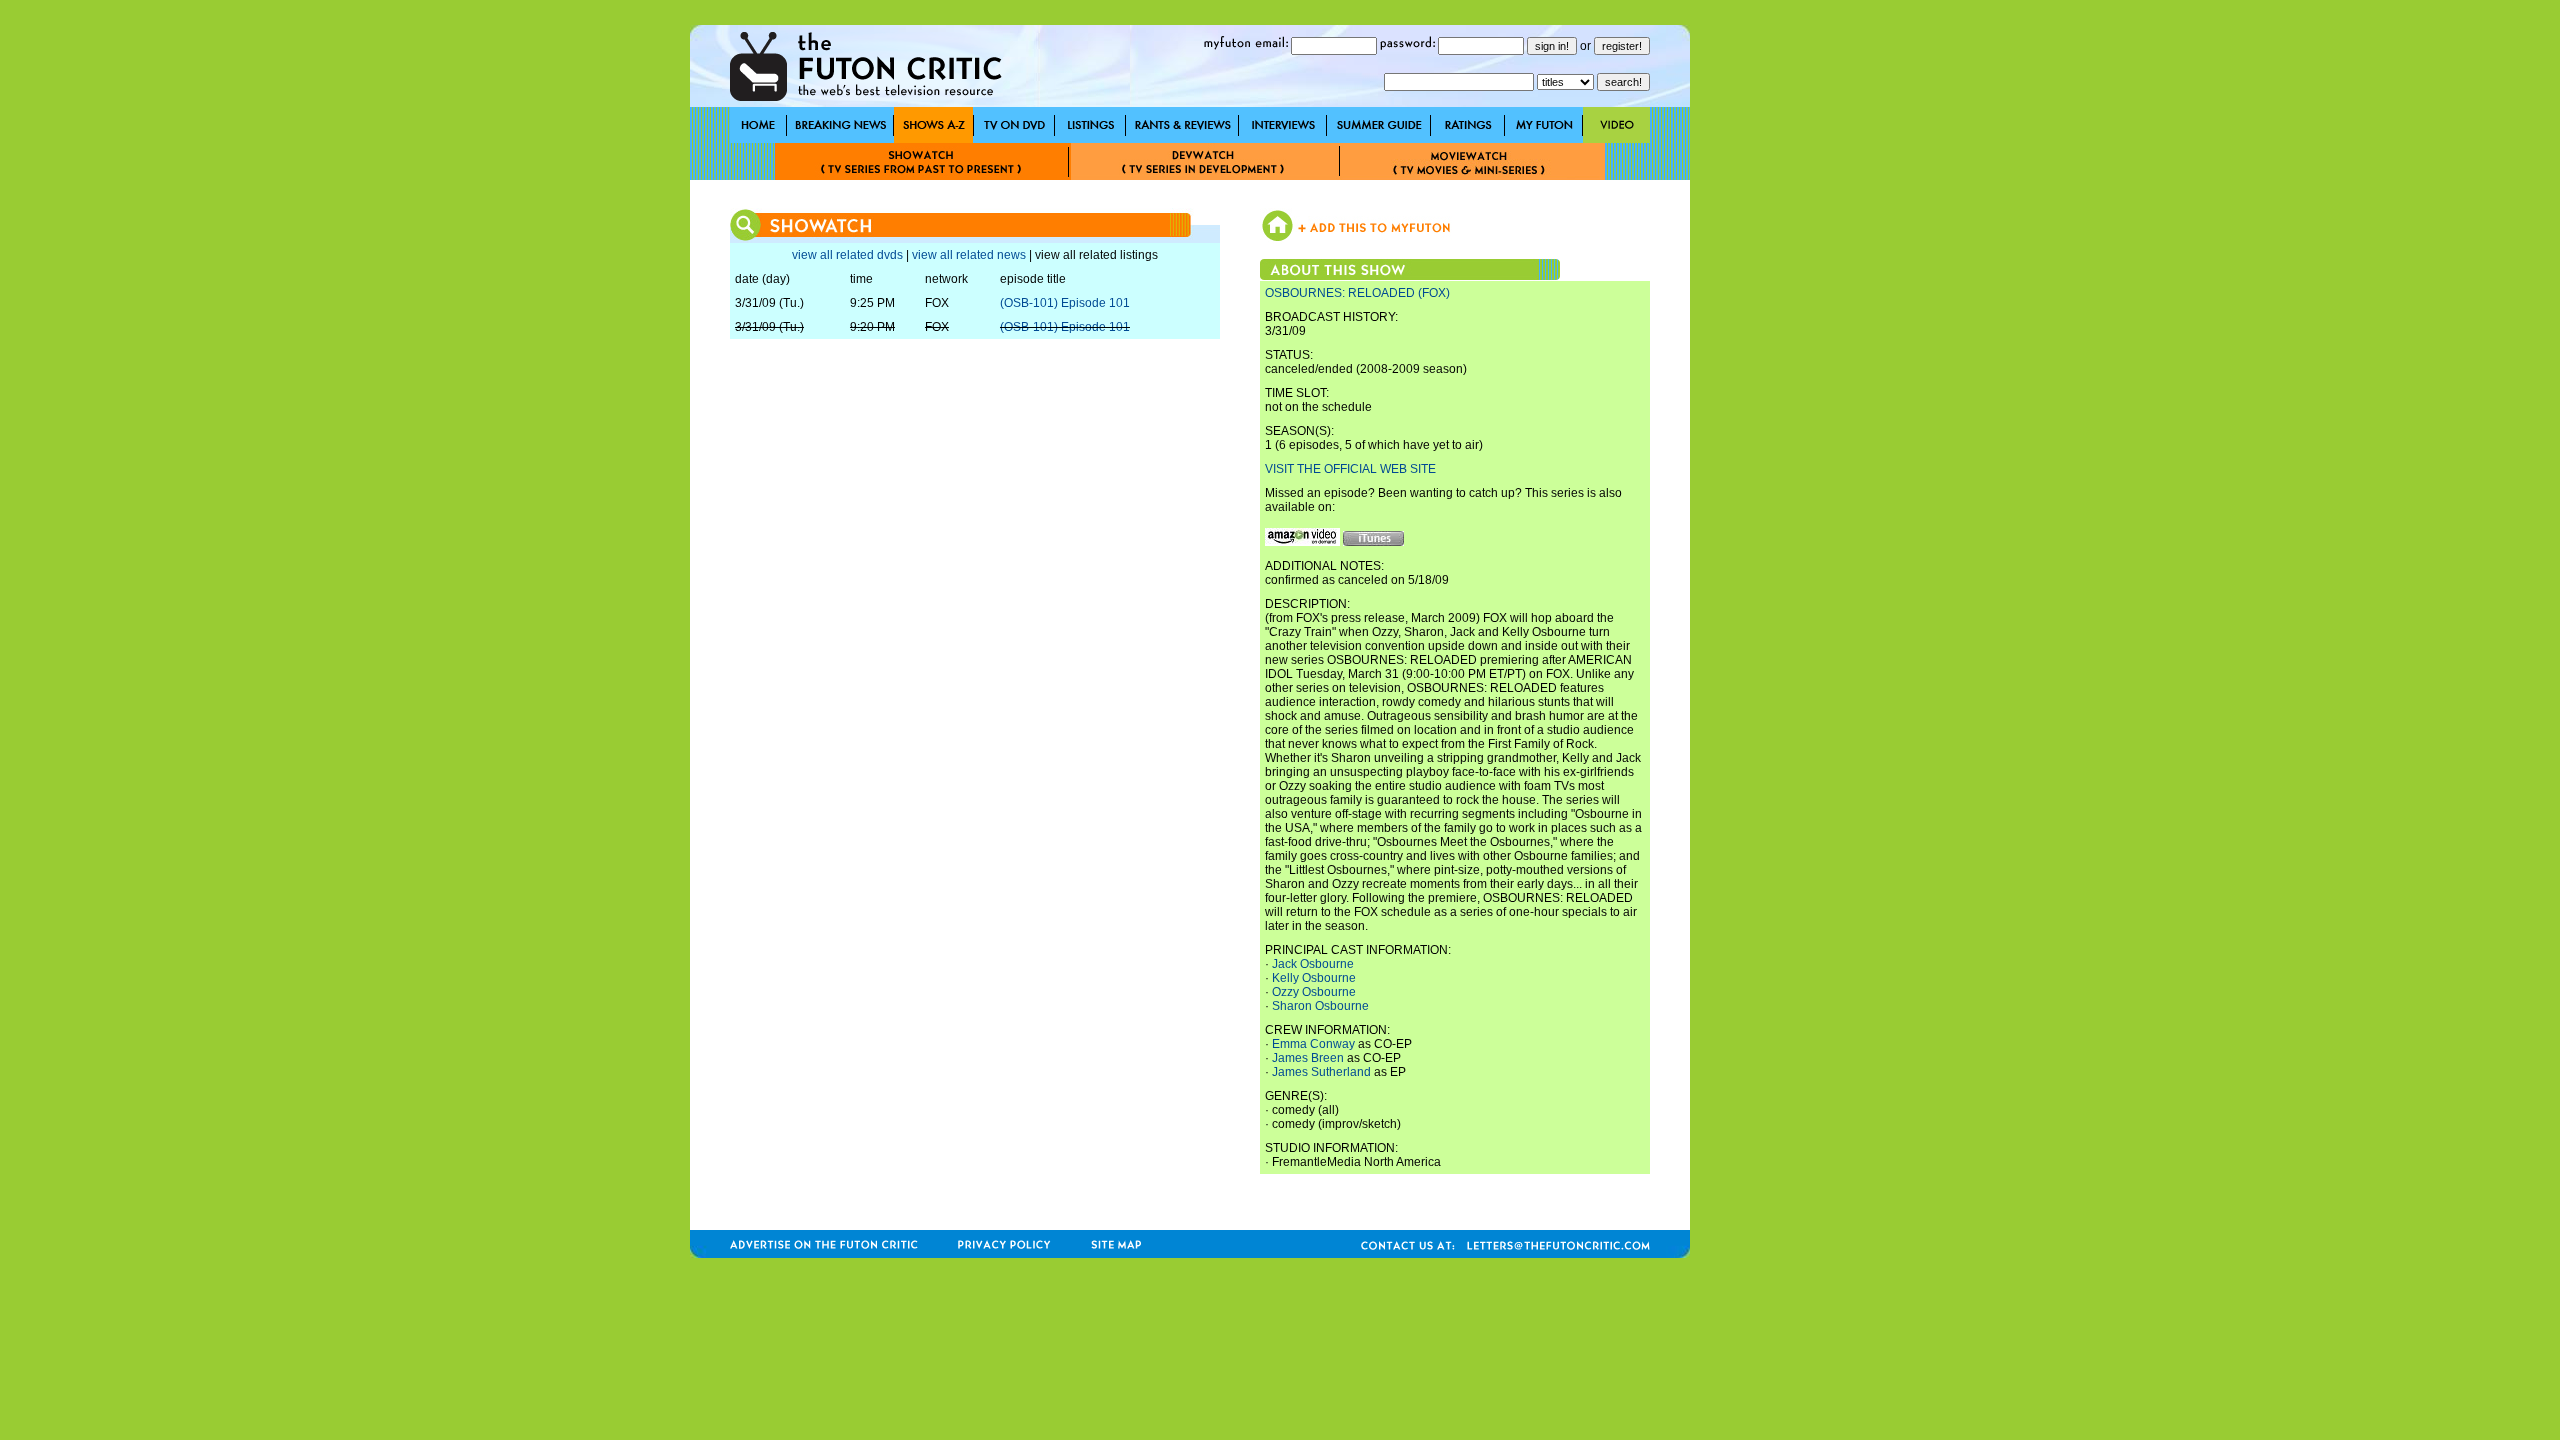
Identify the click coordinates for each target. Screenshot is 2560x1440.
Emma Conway (1313, 1044)
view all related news (969, 255)
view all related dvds (847, 255)
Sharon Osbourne (1320, 1006)
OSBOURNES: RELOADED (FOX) (1357, 293)
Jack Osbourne (1313, 964)
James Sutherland (1321, 1072)
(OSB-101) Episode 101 (1065, 303)
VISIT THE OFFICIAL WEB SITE (1350, 469)
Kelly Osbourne (1314, 978)
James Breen (1308, 1058)
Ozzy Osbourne (1314, 992)
